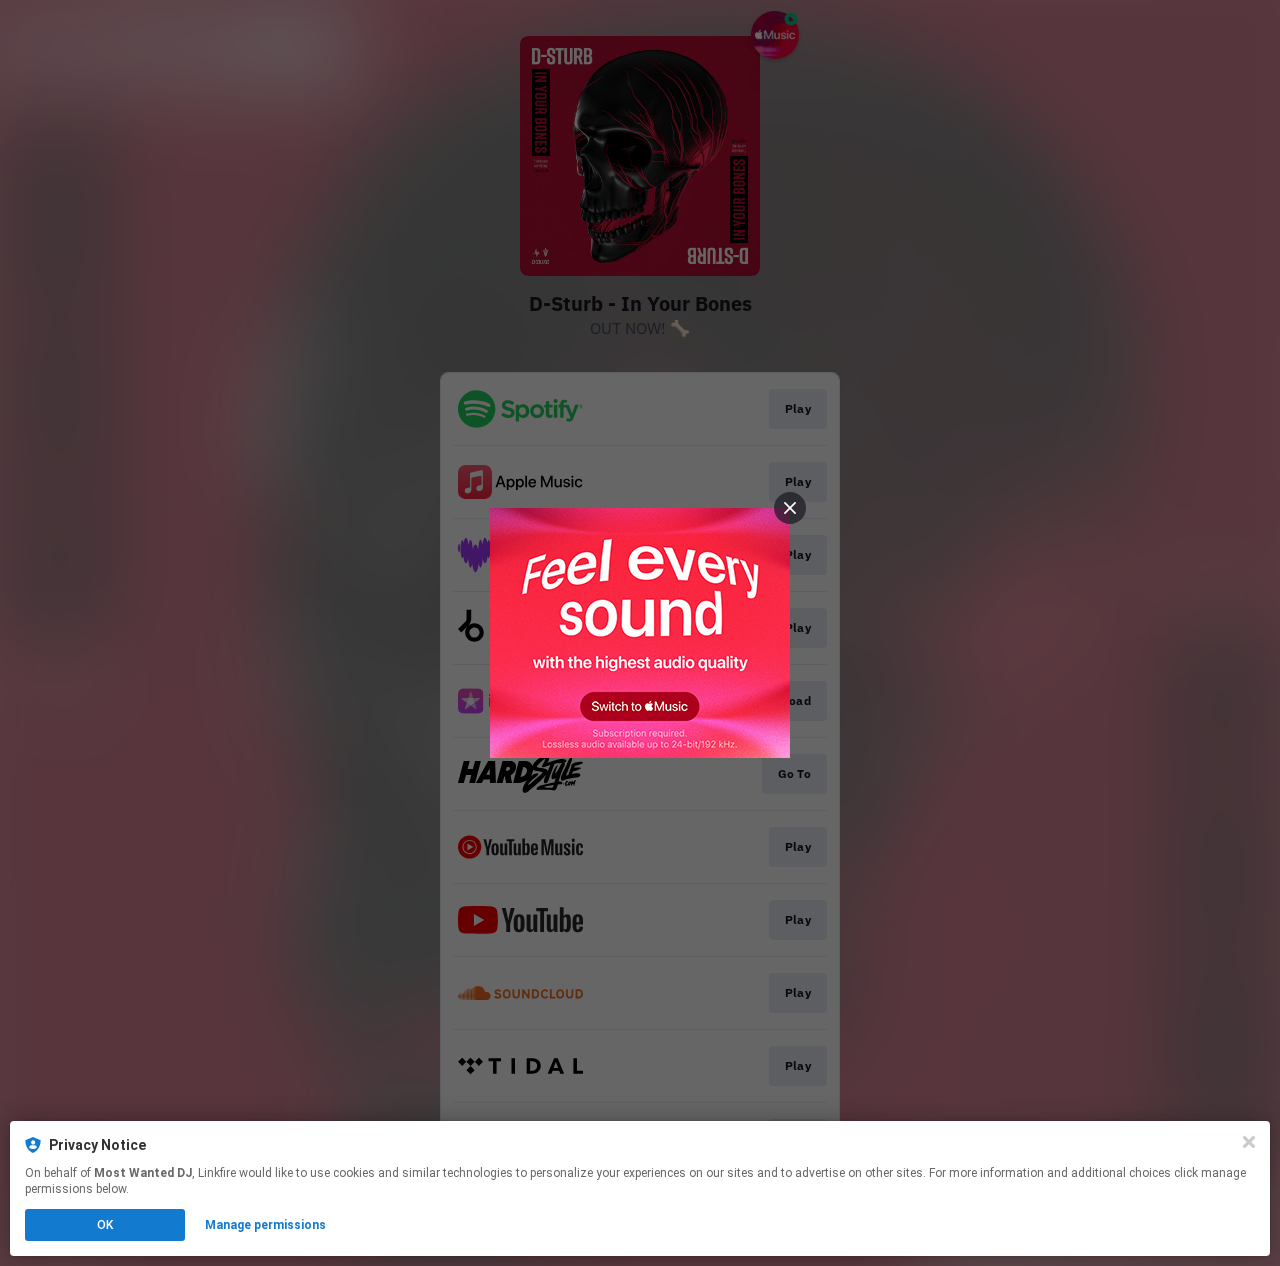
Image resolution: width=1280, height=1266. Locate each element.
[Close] (1249, 1142)
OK (105, 1225)
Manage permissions (265, 1225)
